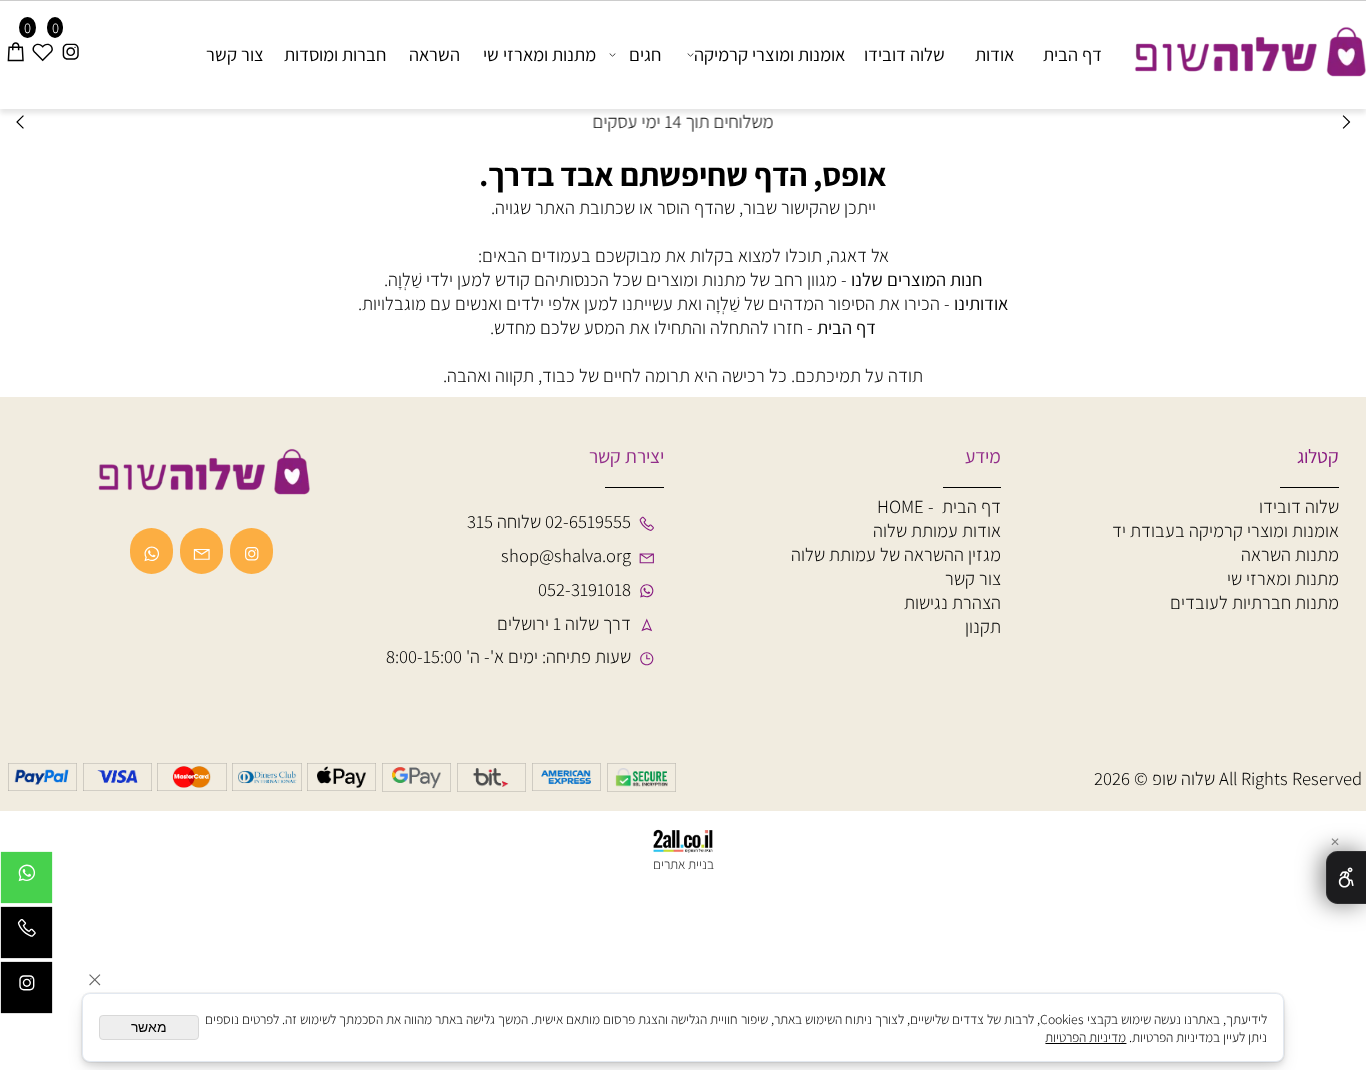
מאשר (149, 1027)
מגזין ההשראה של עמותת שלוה (896, 554)
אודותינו (981, 303)
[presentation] (21, 121)
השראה (434, 54)
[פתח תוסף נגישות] (1346, 877)
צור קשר (235, 54)
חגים (645, 54)
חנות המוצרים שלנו (916, 279)
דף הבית (1072, 54)
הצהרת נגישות (952, 602)
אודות (994, 54)
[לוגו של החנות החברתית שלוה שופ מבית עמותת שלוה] (1240, 40)
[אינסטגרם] (70, 34)
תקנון (983, 626)
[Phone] (26, 937)
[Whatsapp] (26, 882)
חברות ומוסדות (335, 54)
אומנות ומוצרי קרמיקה (769, 54)
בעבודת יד (1225, 530)
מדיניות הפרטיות (1085, 1037)
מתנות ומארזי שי (539, 54)
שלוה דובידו (904, 54)
